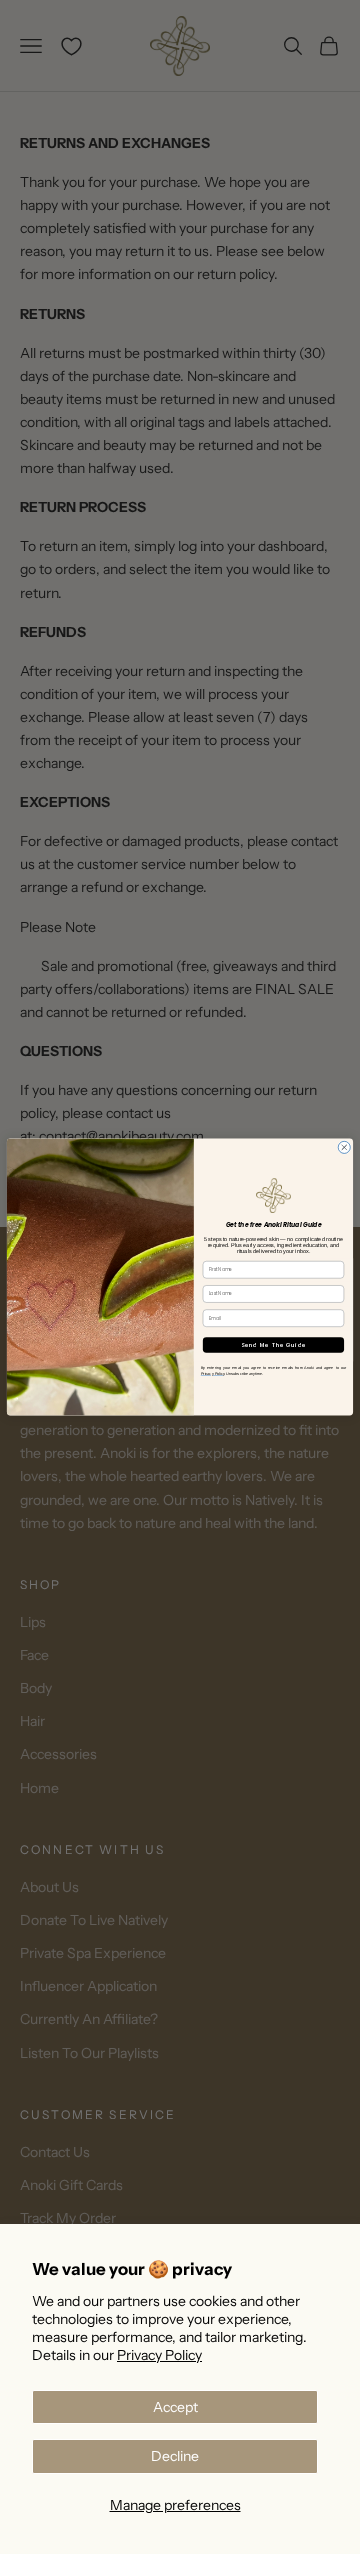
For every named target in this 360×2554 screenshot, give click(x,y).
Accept (175, 2407)
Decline (175, 2456)
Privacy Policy (159, 2355)
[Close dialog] (344, 1147)
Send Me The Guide (273, 1345)
